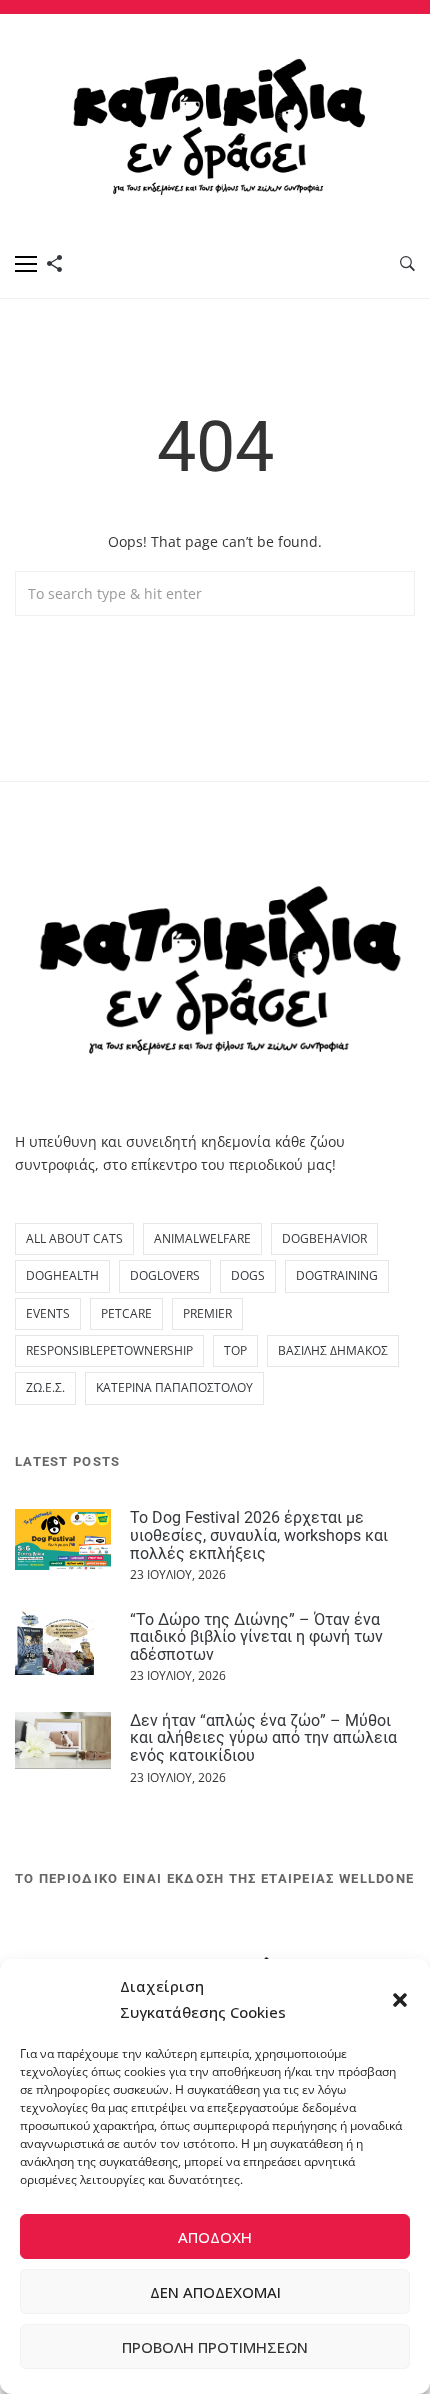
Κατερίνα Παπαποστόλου (174, 1387)
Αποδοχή (215, 2237)
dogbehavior (324, 1238)
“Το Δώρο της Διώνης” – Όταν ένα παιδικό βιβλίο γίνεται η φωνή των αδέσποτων (256, 1637)
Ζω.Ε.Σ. (45, 1387)
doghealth (62, 1275)
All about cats (74, 1238)
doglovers (165, 1275)
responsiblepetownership (109, 1350)
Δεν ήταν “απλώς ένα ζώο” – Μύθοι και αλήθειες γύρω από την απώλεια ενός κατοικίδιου (263, 1738)
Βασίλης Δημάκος (333, 1350)
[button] (400, 2000)
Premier (207, 1313)
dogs (248, 1275)
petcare (126, 1313)
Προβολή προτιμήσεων (215, 2347)
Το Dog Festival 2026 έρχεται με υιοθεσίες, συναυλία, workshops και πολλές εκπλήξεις (259, 1535)
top (235, 1350)
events (48, 1313)
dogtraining (337, 1275)
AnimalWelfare (202, 1238)
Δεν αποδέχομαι (215, 2292)
